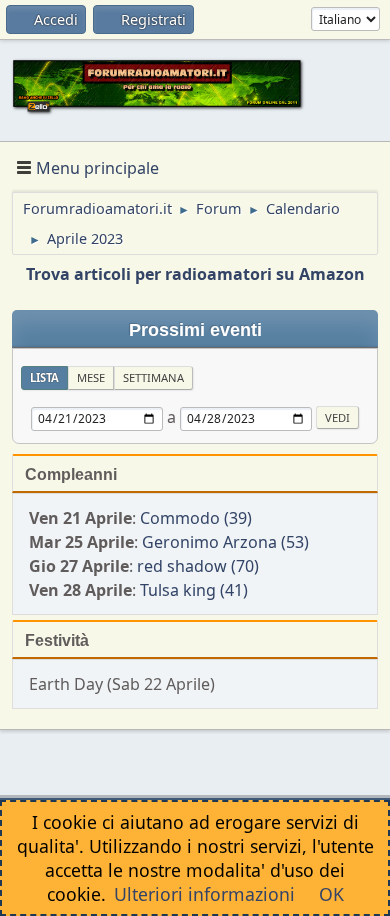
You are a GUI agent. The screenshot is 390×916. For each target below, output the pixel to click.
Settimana (153, 377)
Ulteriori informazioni (204, 894)
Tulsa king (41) (194, 590)
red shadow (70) (198, 566)
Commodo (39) (196, 518)
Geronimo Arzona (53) (225, 542)
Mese (91, 377)
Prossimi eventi (195, 330)
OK (331, 894)
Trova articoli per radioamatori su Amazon (195, 274)
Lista (44, 377)
